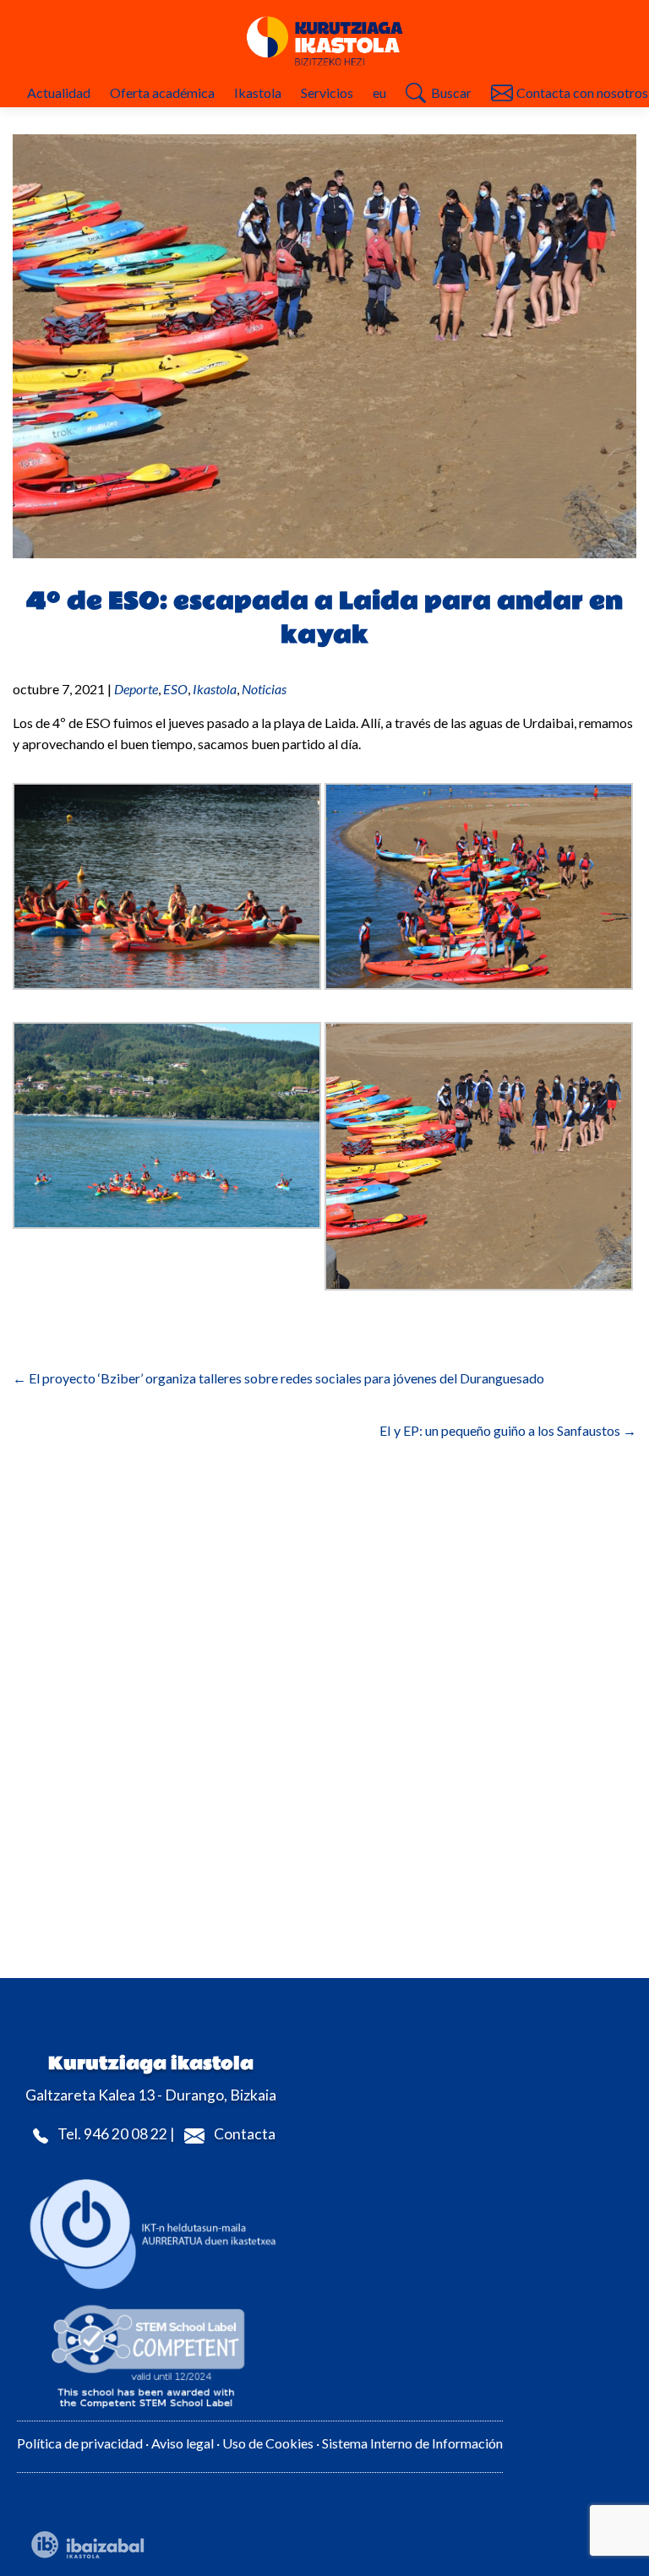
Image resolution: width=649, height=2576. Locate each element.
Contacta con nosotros (582, 92)
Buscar (451, 92)
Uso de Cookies (269, 2443)
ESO (175, 689)
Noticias (264, 689)
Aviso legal (183, 2443)
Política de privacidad (80, 2443)
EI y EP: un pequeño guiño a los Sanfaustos (508, 1430)
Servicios (327, 92)
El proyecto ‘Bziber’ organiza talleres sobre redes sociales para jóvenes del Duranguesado (278, 1378)
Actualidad (59, 92)
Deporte (136, 689)
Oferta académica (162, 92)
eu (379, 92)
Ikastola (258, 92)
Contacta (245, 2134)
